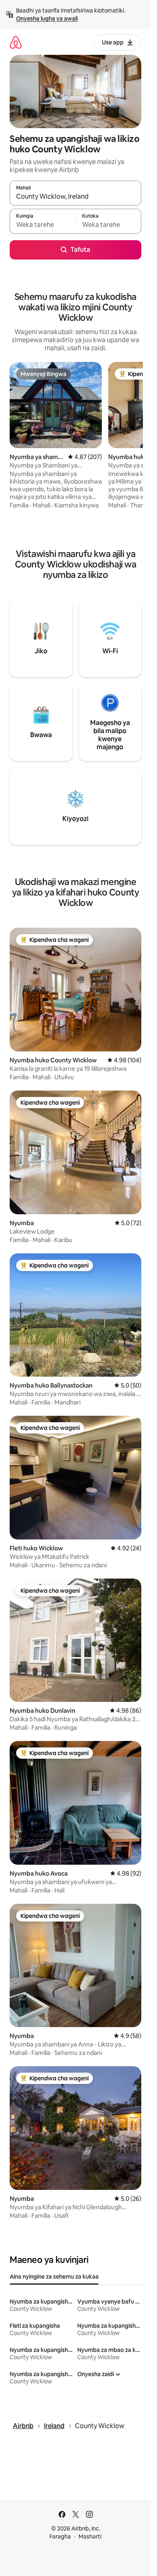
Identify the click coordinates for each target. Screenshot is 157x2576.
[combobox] (75, 197)
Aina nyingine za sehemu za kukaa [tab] (54, 2277)
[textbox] (42, 225)
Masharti (90, 2537)
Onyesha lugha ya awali (47, 19)
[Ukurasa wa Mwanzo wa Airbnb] (16, 42)
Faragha (60, 2537)
